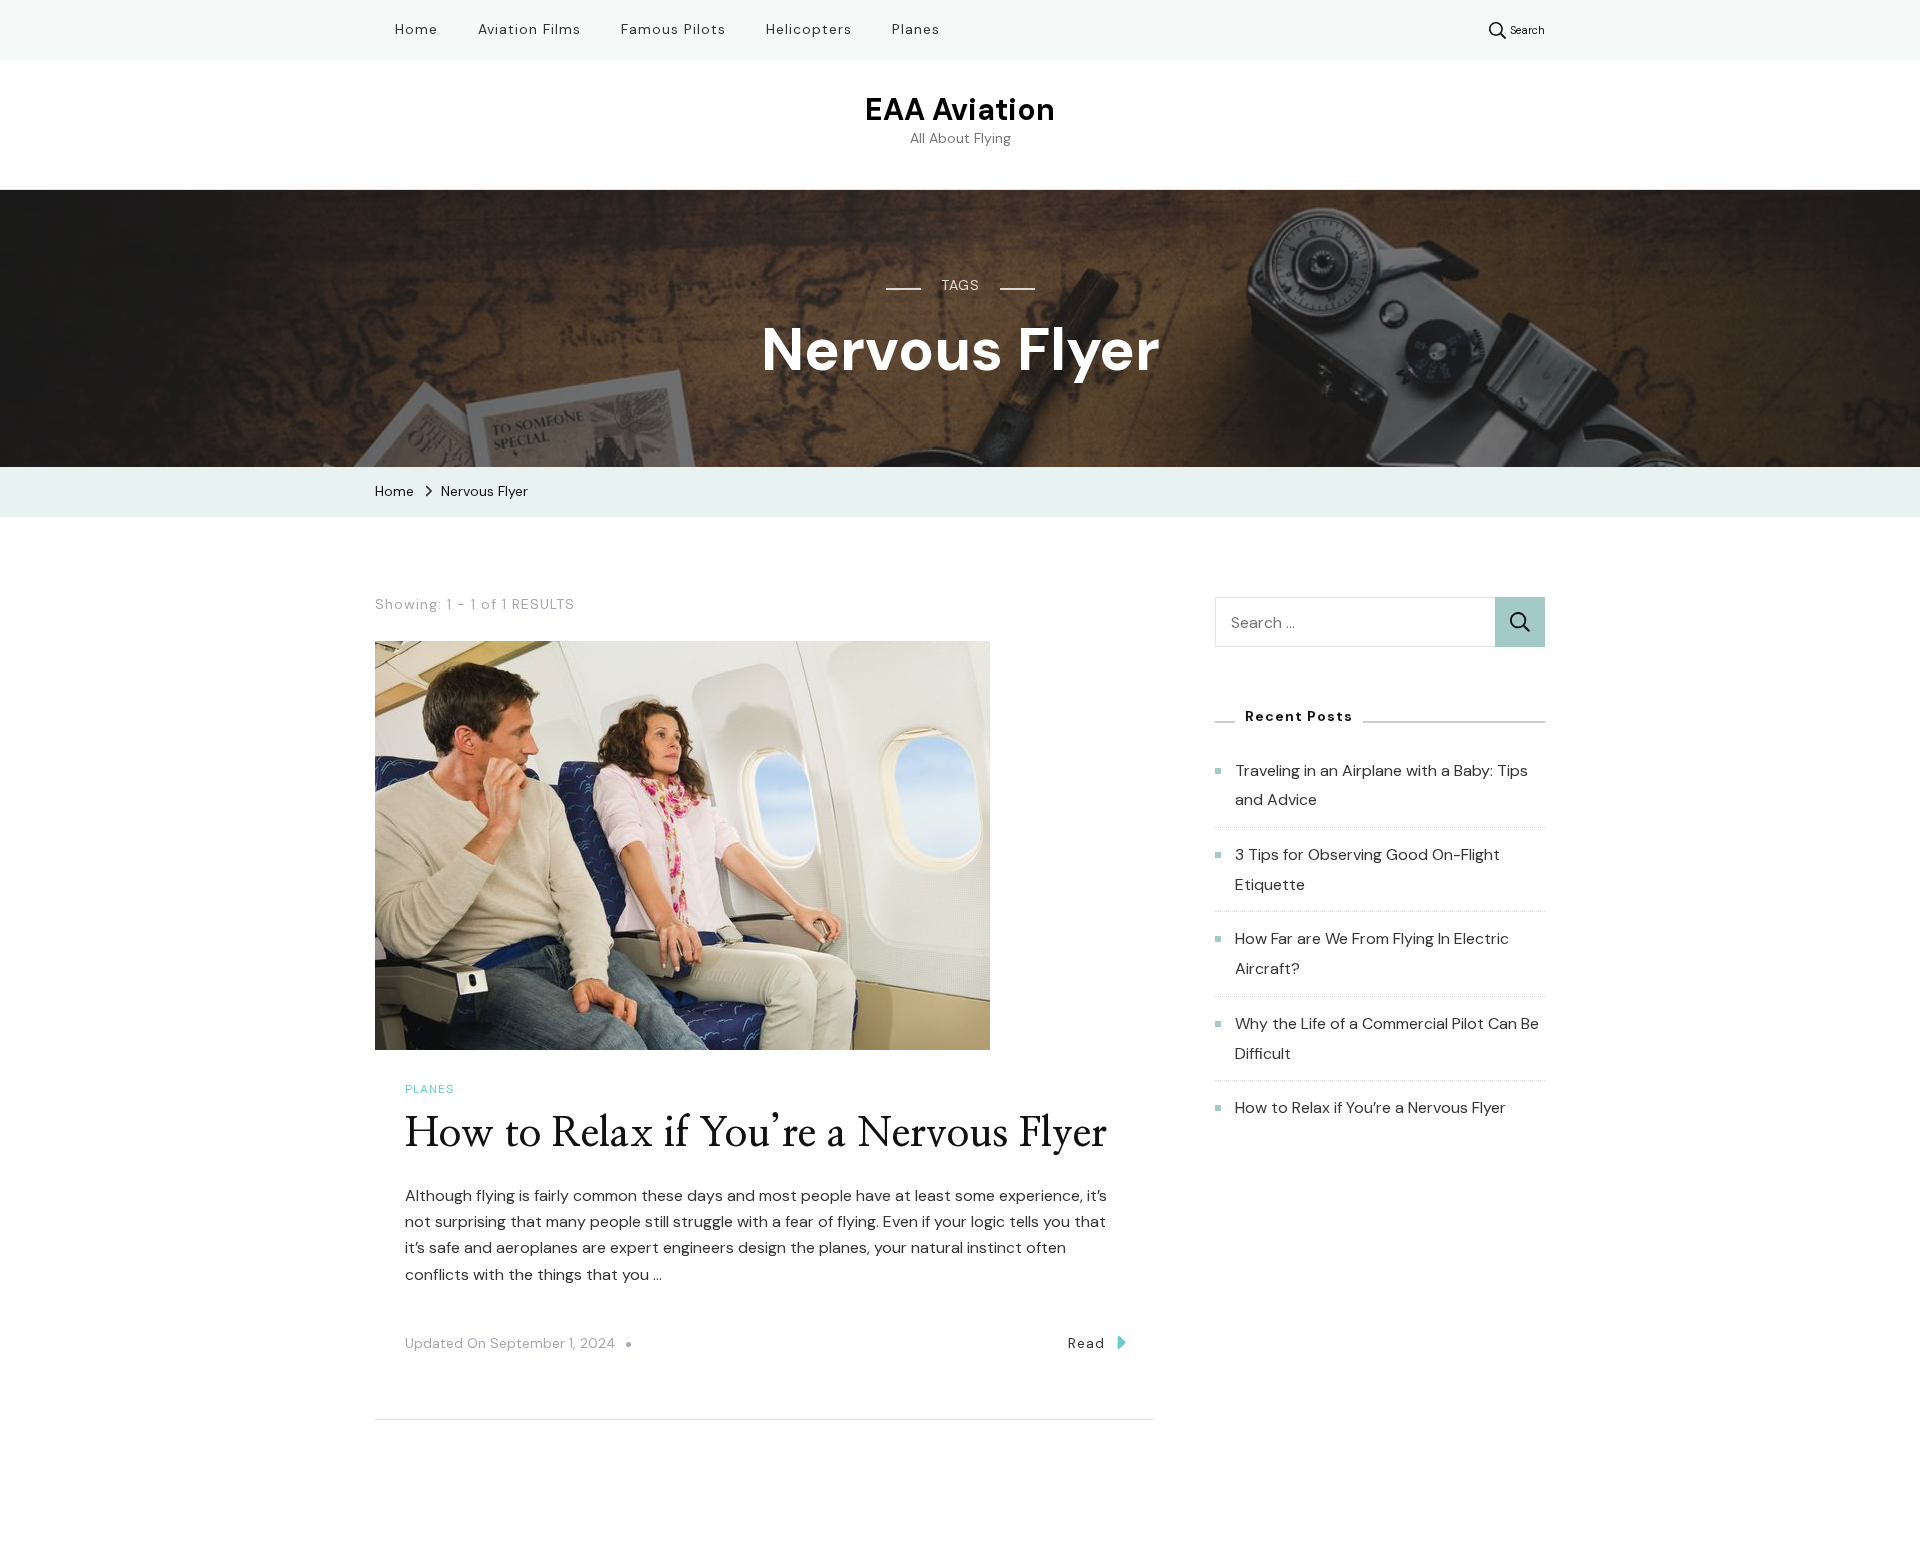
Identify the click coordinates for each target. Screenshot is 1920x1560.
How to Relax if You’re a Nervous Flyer (756, 1134)
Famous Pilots (673, 29)
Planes (916, 29)
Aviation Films (529, 29)
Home (416, 29)
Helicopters (809, 29)
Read (1086, 1343)
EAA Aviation (960, 109)
